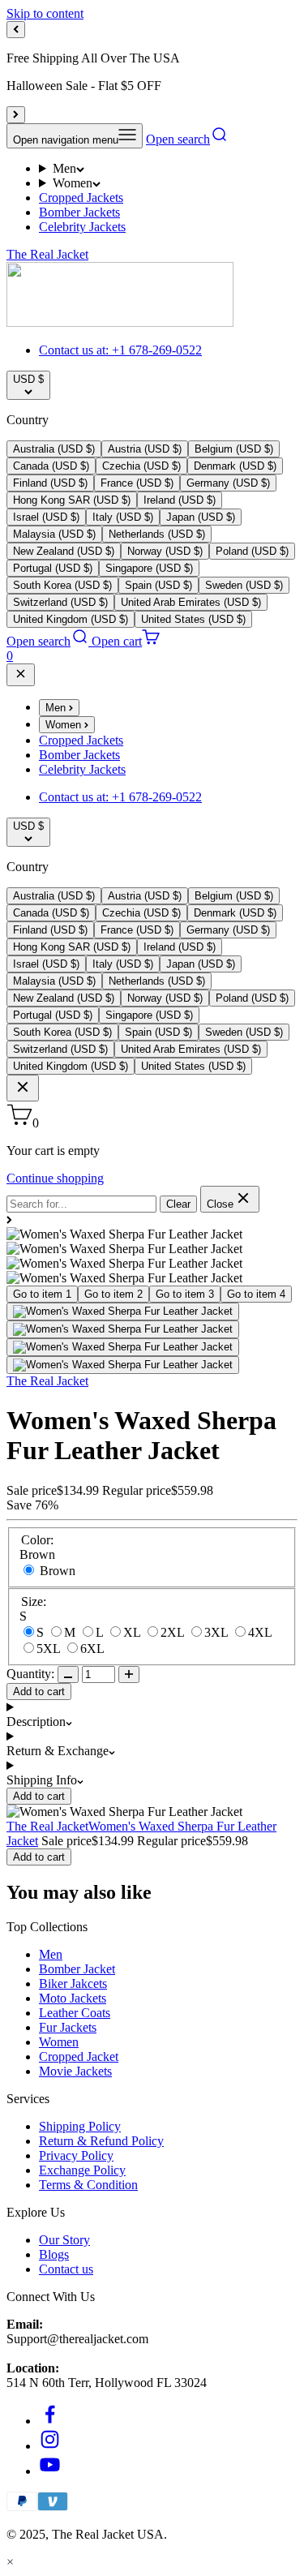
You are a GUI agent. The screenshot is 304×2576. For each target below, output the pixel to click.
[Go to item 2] (123, 1329)
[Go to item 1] (123, 1312)
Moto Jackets (73, 1998)
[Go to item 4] (123, 1365)
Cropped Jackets (81, 197)
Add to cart (39, 1692)
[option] (54, 449)
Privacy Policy (76, 2155)
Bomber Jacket (77, 1969)
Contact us (66, 2269)
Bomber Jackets (79, 212)
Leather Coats (75, 2013)
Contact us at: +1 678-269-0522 (120, 350)
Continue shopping (55, 1178)
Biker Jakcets (73, 1984)
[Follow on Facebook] (50, 2421)
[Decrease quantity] (68, 1674)
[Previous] (16, 30)
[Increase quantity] (129, 1674)
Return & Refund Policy (101, 2141)
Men (64, 168)
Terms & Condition (88, 2185)
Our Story (64, 2240)
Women (73, 183)
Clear (178, 1204)
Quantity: (30, 1674)
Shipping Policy (80, 2126)
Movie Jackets (75, 2071)
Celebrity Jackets (82, 227)
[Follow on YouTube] (50, 2471)
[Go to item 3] (123, 1347)
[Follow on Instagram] (50, 2446)
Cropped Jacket (79, 2057)
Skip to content (45, 13)
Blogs (54, 2254)
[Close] (21, 675)
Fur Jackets (68, 2027)
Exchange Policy (82, 2170)
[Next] (16, 115)
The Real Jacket (47, 1381)
